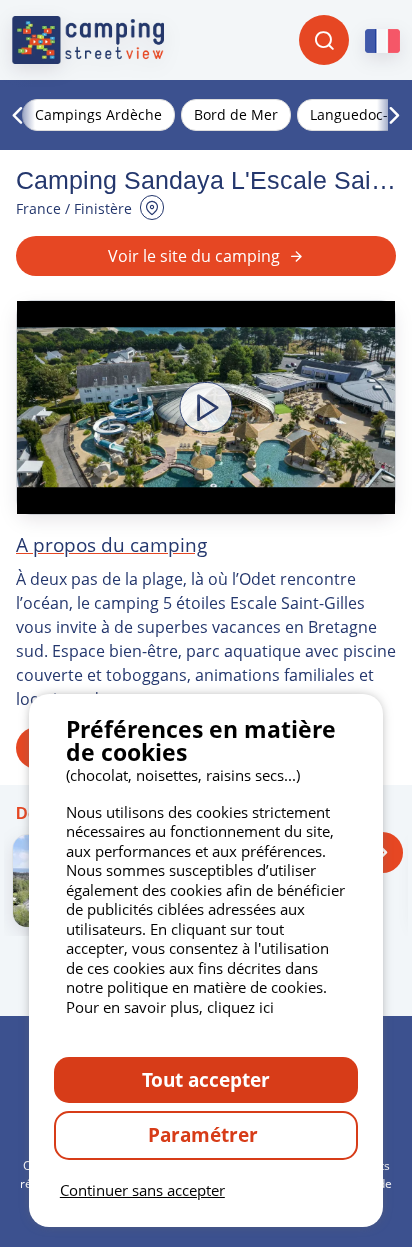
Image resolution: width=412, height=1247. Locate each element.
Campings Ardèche (98, 114)
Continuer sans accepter (142, 1190)
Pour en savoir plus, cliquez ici (170, 1007)
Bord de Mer (236, 114)
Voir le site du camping (194, 256)
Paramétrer (205, 1134)
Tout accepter (206, 1079)
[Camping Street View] (88, 40)
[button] (206, 407)
